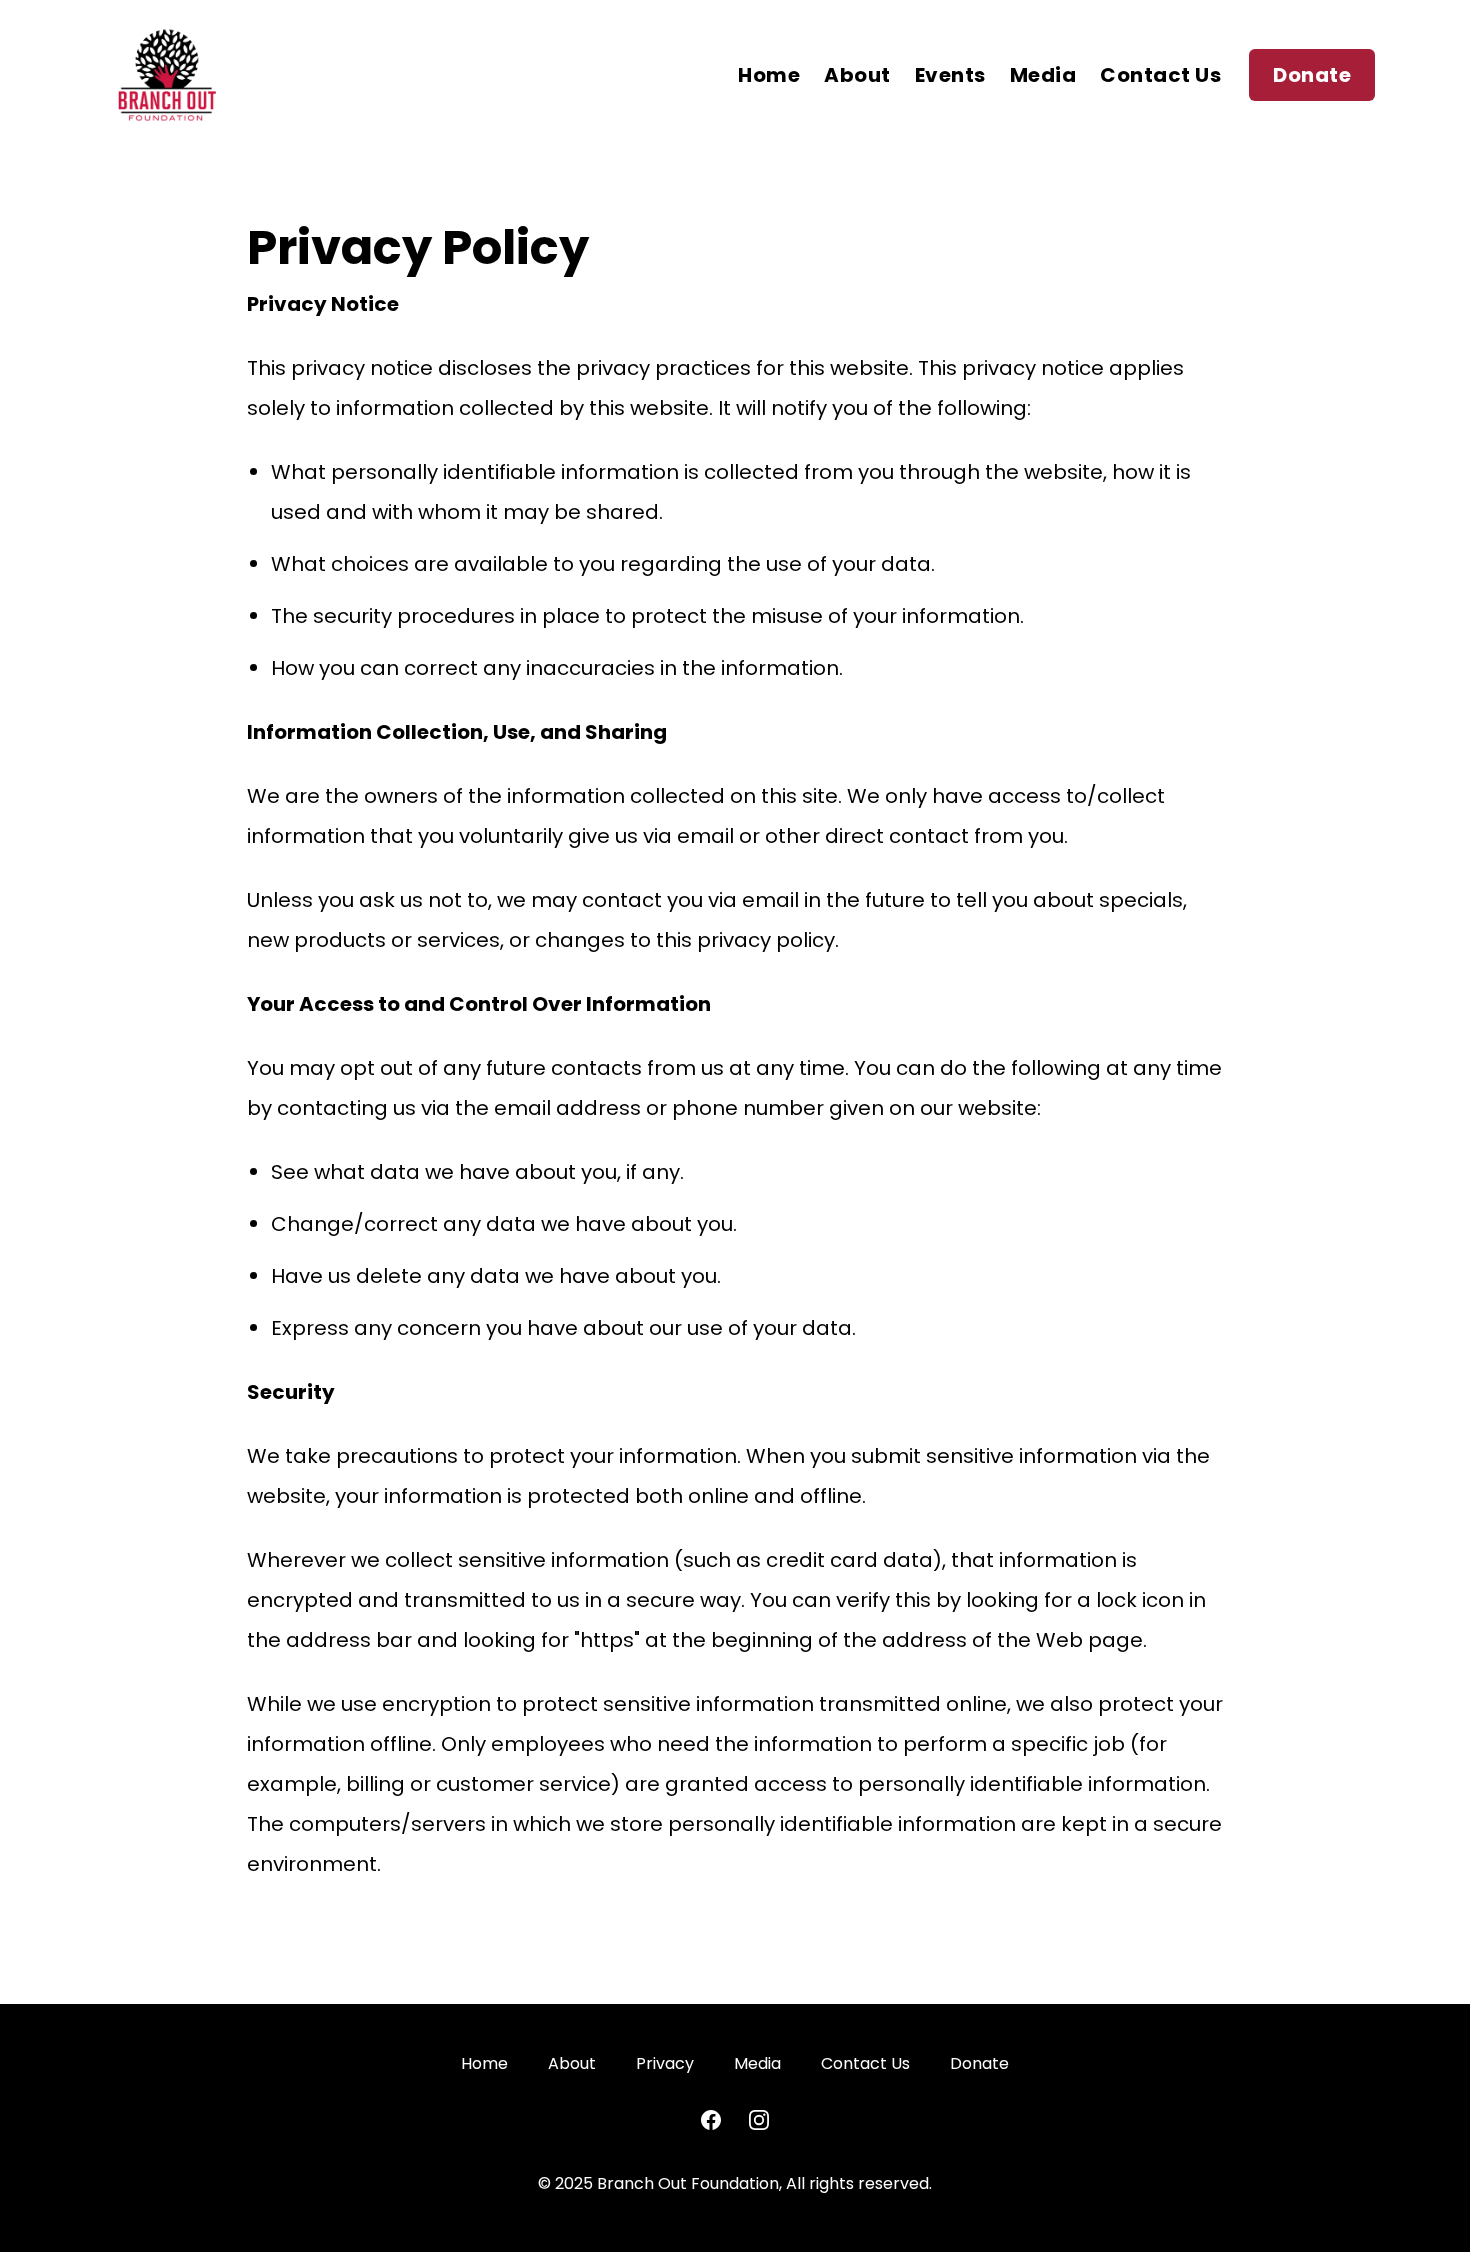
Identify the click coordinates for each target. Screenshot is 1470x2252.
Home (769, 75)
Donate (1312, 75)
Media (1043, 75)
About (857, 75)
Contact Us (1160, 75)
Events (950, 75)
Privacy (665, 2063)
